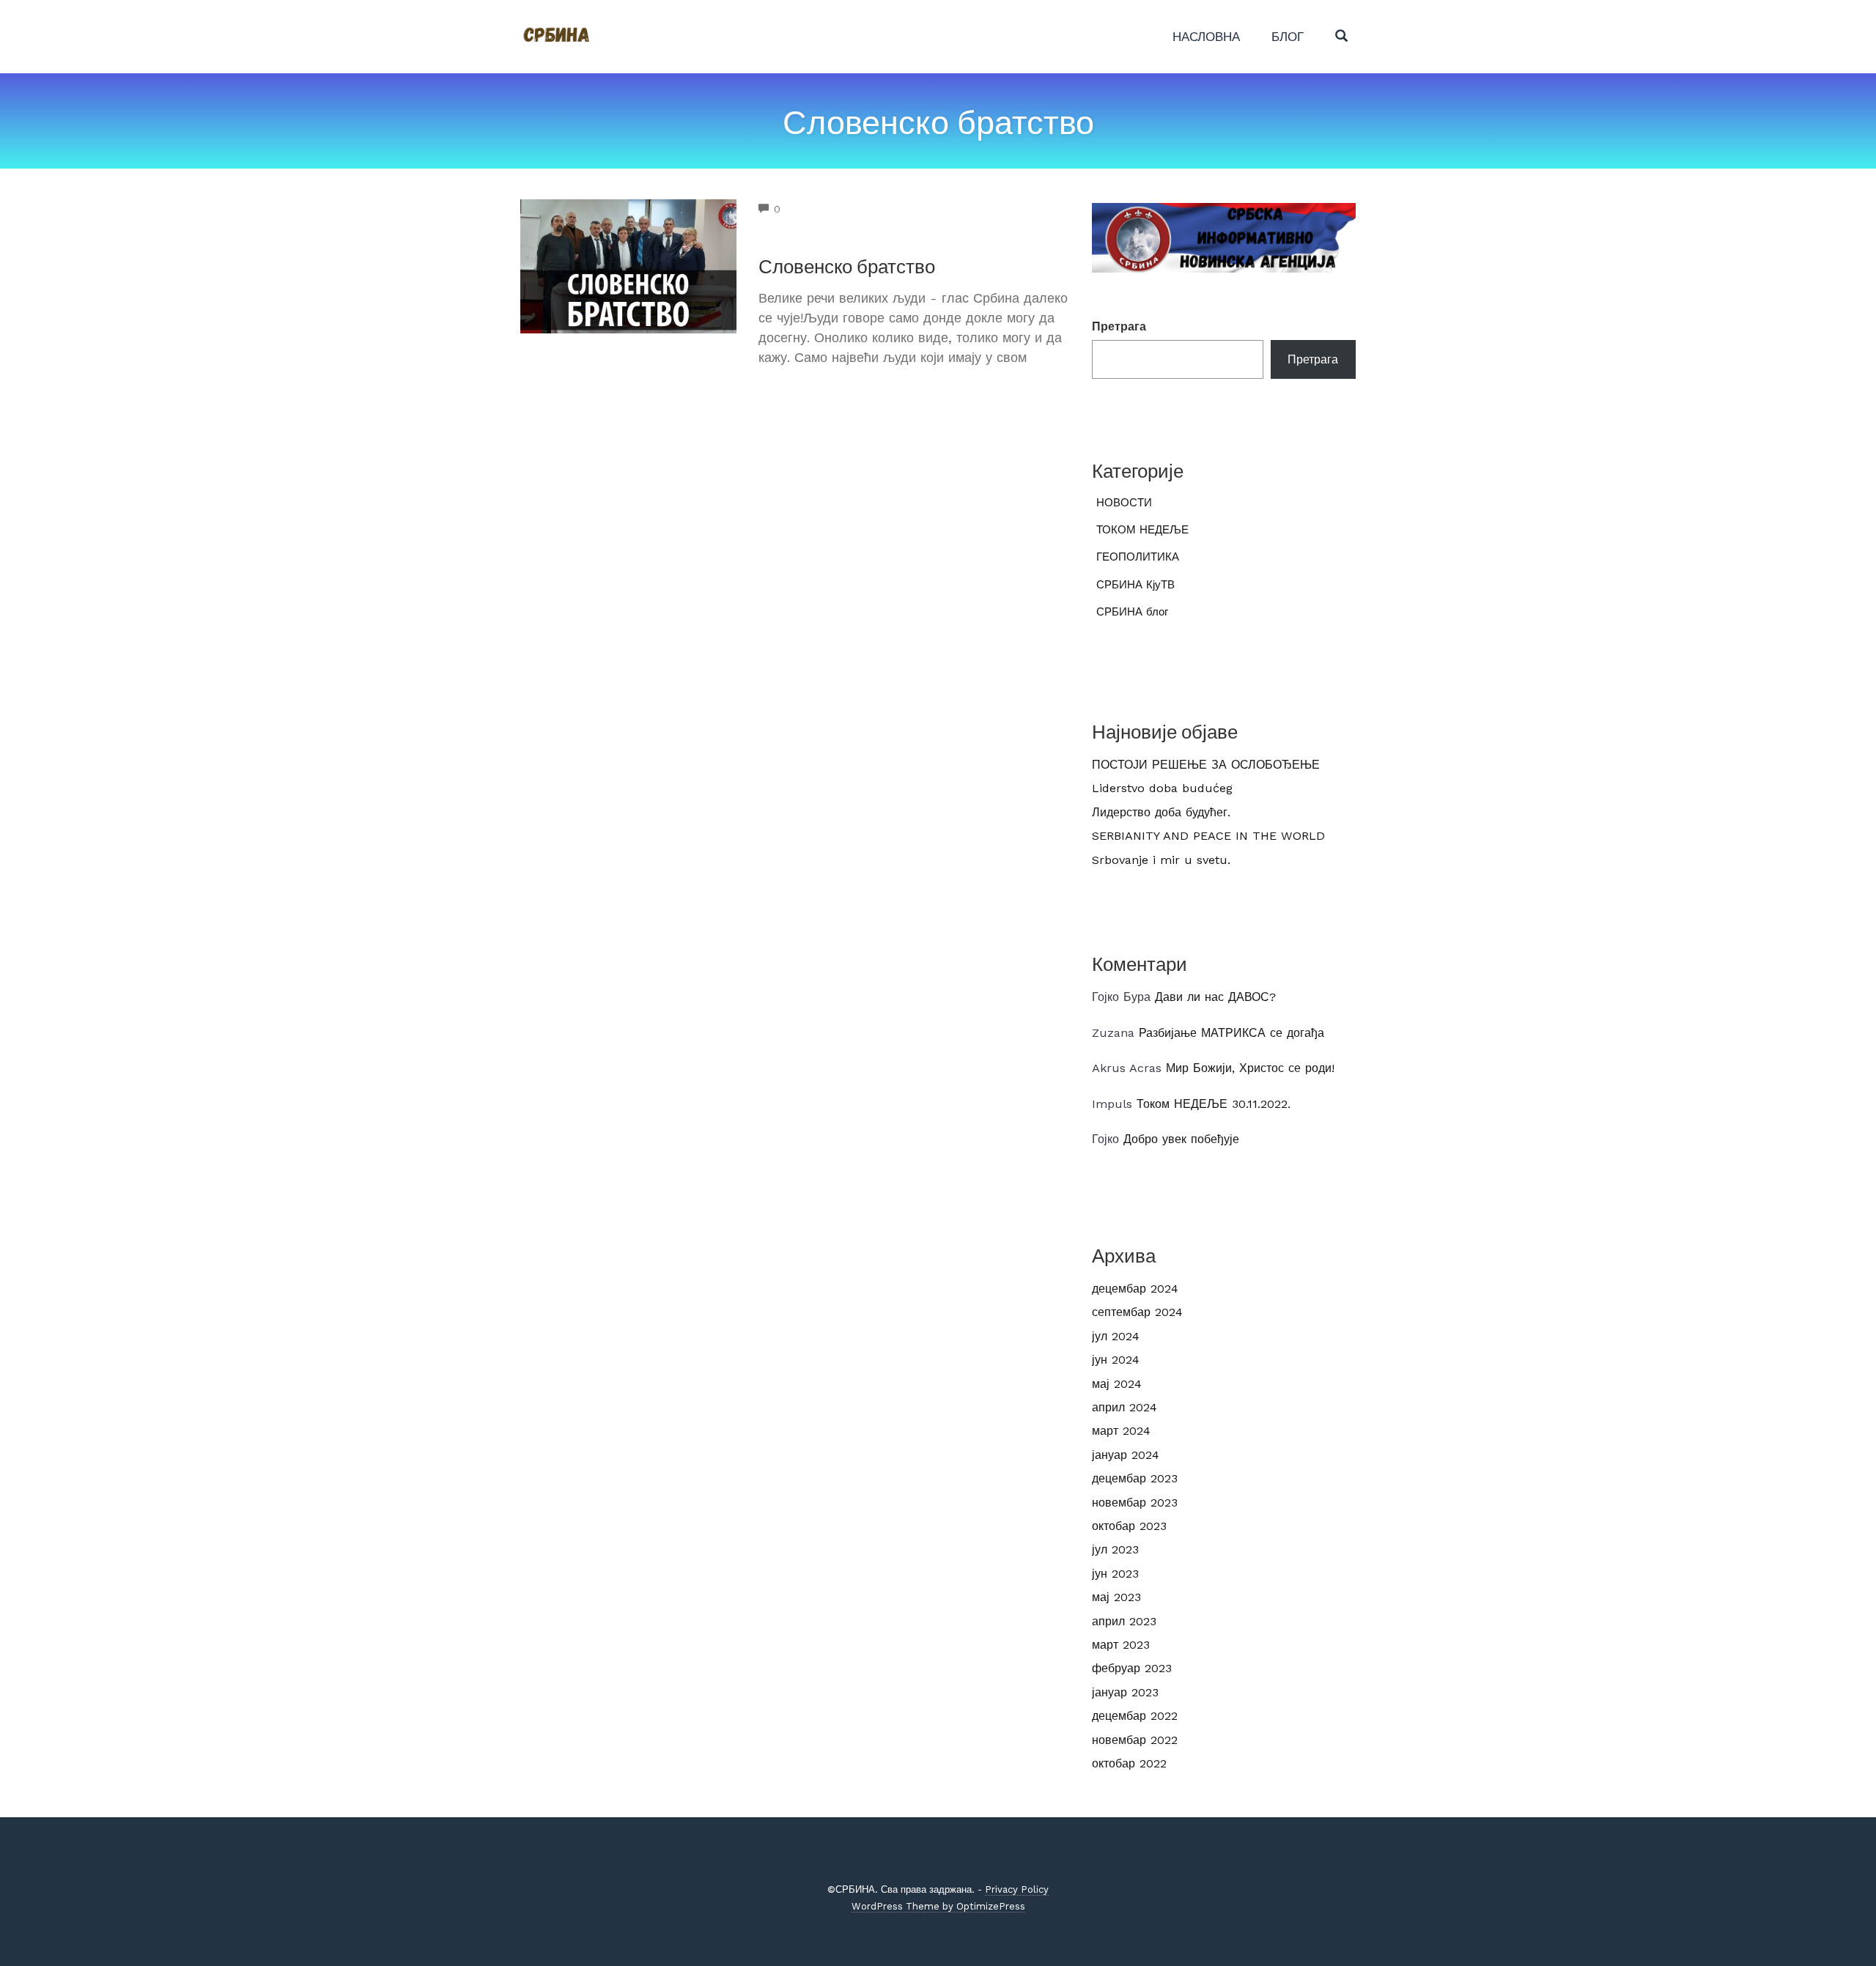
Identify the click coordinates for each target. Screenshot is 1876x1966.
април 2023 (1124, 1621)
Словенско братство (847, 266)
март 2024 (1121, 1431)
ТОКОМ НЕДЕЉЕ (1142, 530)
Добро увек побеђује (1181, 1139)
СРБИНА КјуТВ (1135, 585)
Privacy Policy (1017, 1889)
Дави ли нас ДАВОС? (1215, 997)
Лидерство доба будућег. (1161, 812)
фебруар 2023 (1132, 1668)
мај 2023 (1116, 1597)
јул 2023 (1115, 1549)
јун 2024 (1116, 1360)
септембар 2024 (1137, 1312)
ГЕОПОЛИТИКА (1138, 557)
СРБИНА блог (1132, 612)
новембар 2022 (1135, 1740)
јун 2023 (1115, 1574)
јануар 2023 (1125, 1692)
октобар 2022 (1129, 1763)
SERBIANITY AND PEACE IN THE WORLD (1208, 836)
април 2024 (1125, 1407)
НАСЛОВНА (1206, 37)
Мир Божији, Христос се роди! (1250, 1068)
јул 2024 (1116, 1336)
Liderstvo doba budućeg (1162, 788)
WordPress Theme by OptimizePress (938, 1906)
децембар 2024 (1135, 1289)
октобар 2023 (1129, 1526)
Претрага (1119, 326)
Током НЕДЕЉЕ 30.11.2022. (1214, 1104)
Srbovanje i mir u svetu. (1161, 860)
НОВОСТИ (1124, 503)
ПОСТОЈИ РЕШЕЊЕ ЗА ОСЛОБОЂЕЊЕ (1206, 765)
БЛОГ (1288, 37)
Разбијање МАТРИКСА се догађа (1231, 1033)
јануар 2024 (1126, 1455)
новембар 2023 (1135, 1503)
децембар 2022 (1135, 1716)
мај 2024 (1117, 1384)
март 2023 (1121, 1645)
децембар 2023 (1135, 1478)
